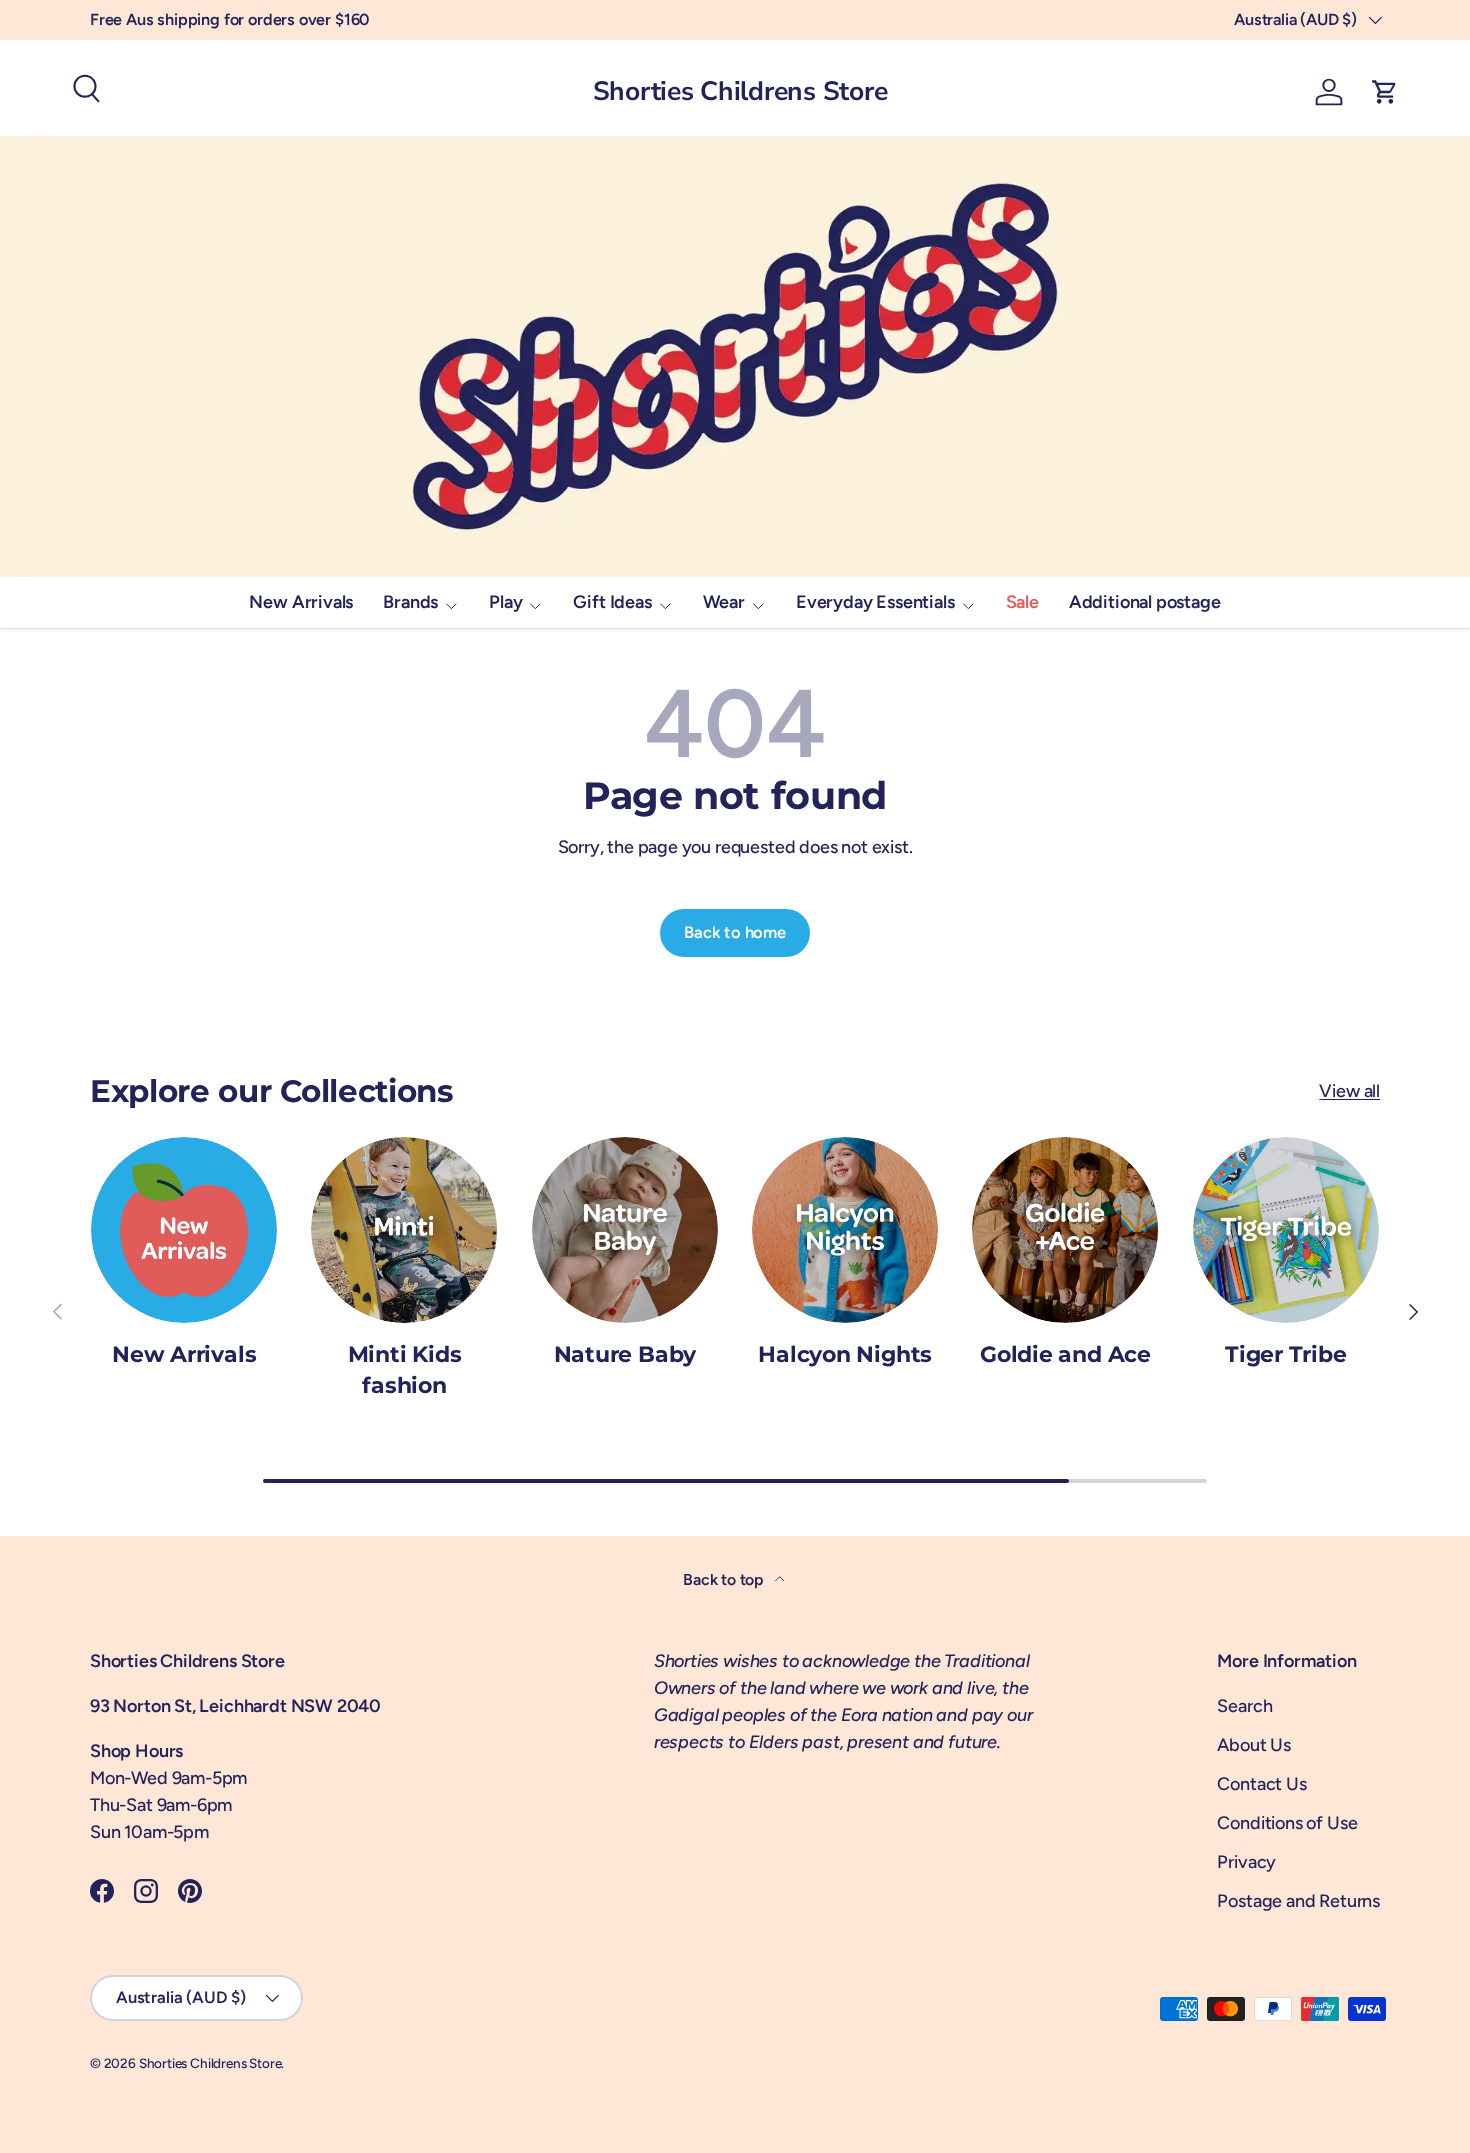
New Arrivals (301, 602)
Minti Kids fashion (405, 1370)
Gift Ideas (612, 602)
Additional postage (1145, 602)
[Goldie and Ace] (1065, 1230)
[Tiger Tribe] (1286, 1230)
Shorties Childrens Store (210, 2063)
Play (505, 602)
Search (1244, 1706)
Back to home (735, 932)
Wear (724, 602)
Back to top (725, 1579)
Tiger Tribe (1286, 1354)
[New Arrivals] (184, 1230)
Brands (410, 602)
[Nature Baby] (625, 1230)
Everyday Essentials (875, 602)
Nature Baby (625, 1354)
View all (1349, 1091)
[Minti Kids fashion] (404, 1230)
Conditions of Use (1287, 1823)
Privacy (1246, 1862)
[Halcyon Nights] (845, 1230)
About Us (1254, 1745)
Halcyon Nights (845, 1354)
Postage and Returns (1298, 1901)
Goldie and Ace (1065, 1354)
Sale (1022, 602)
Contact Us (1261, 1784)
